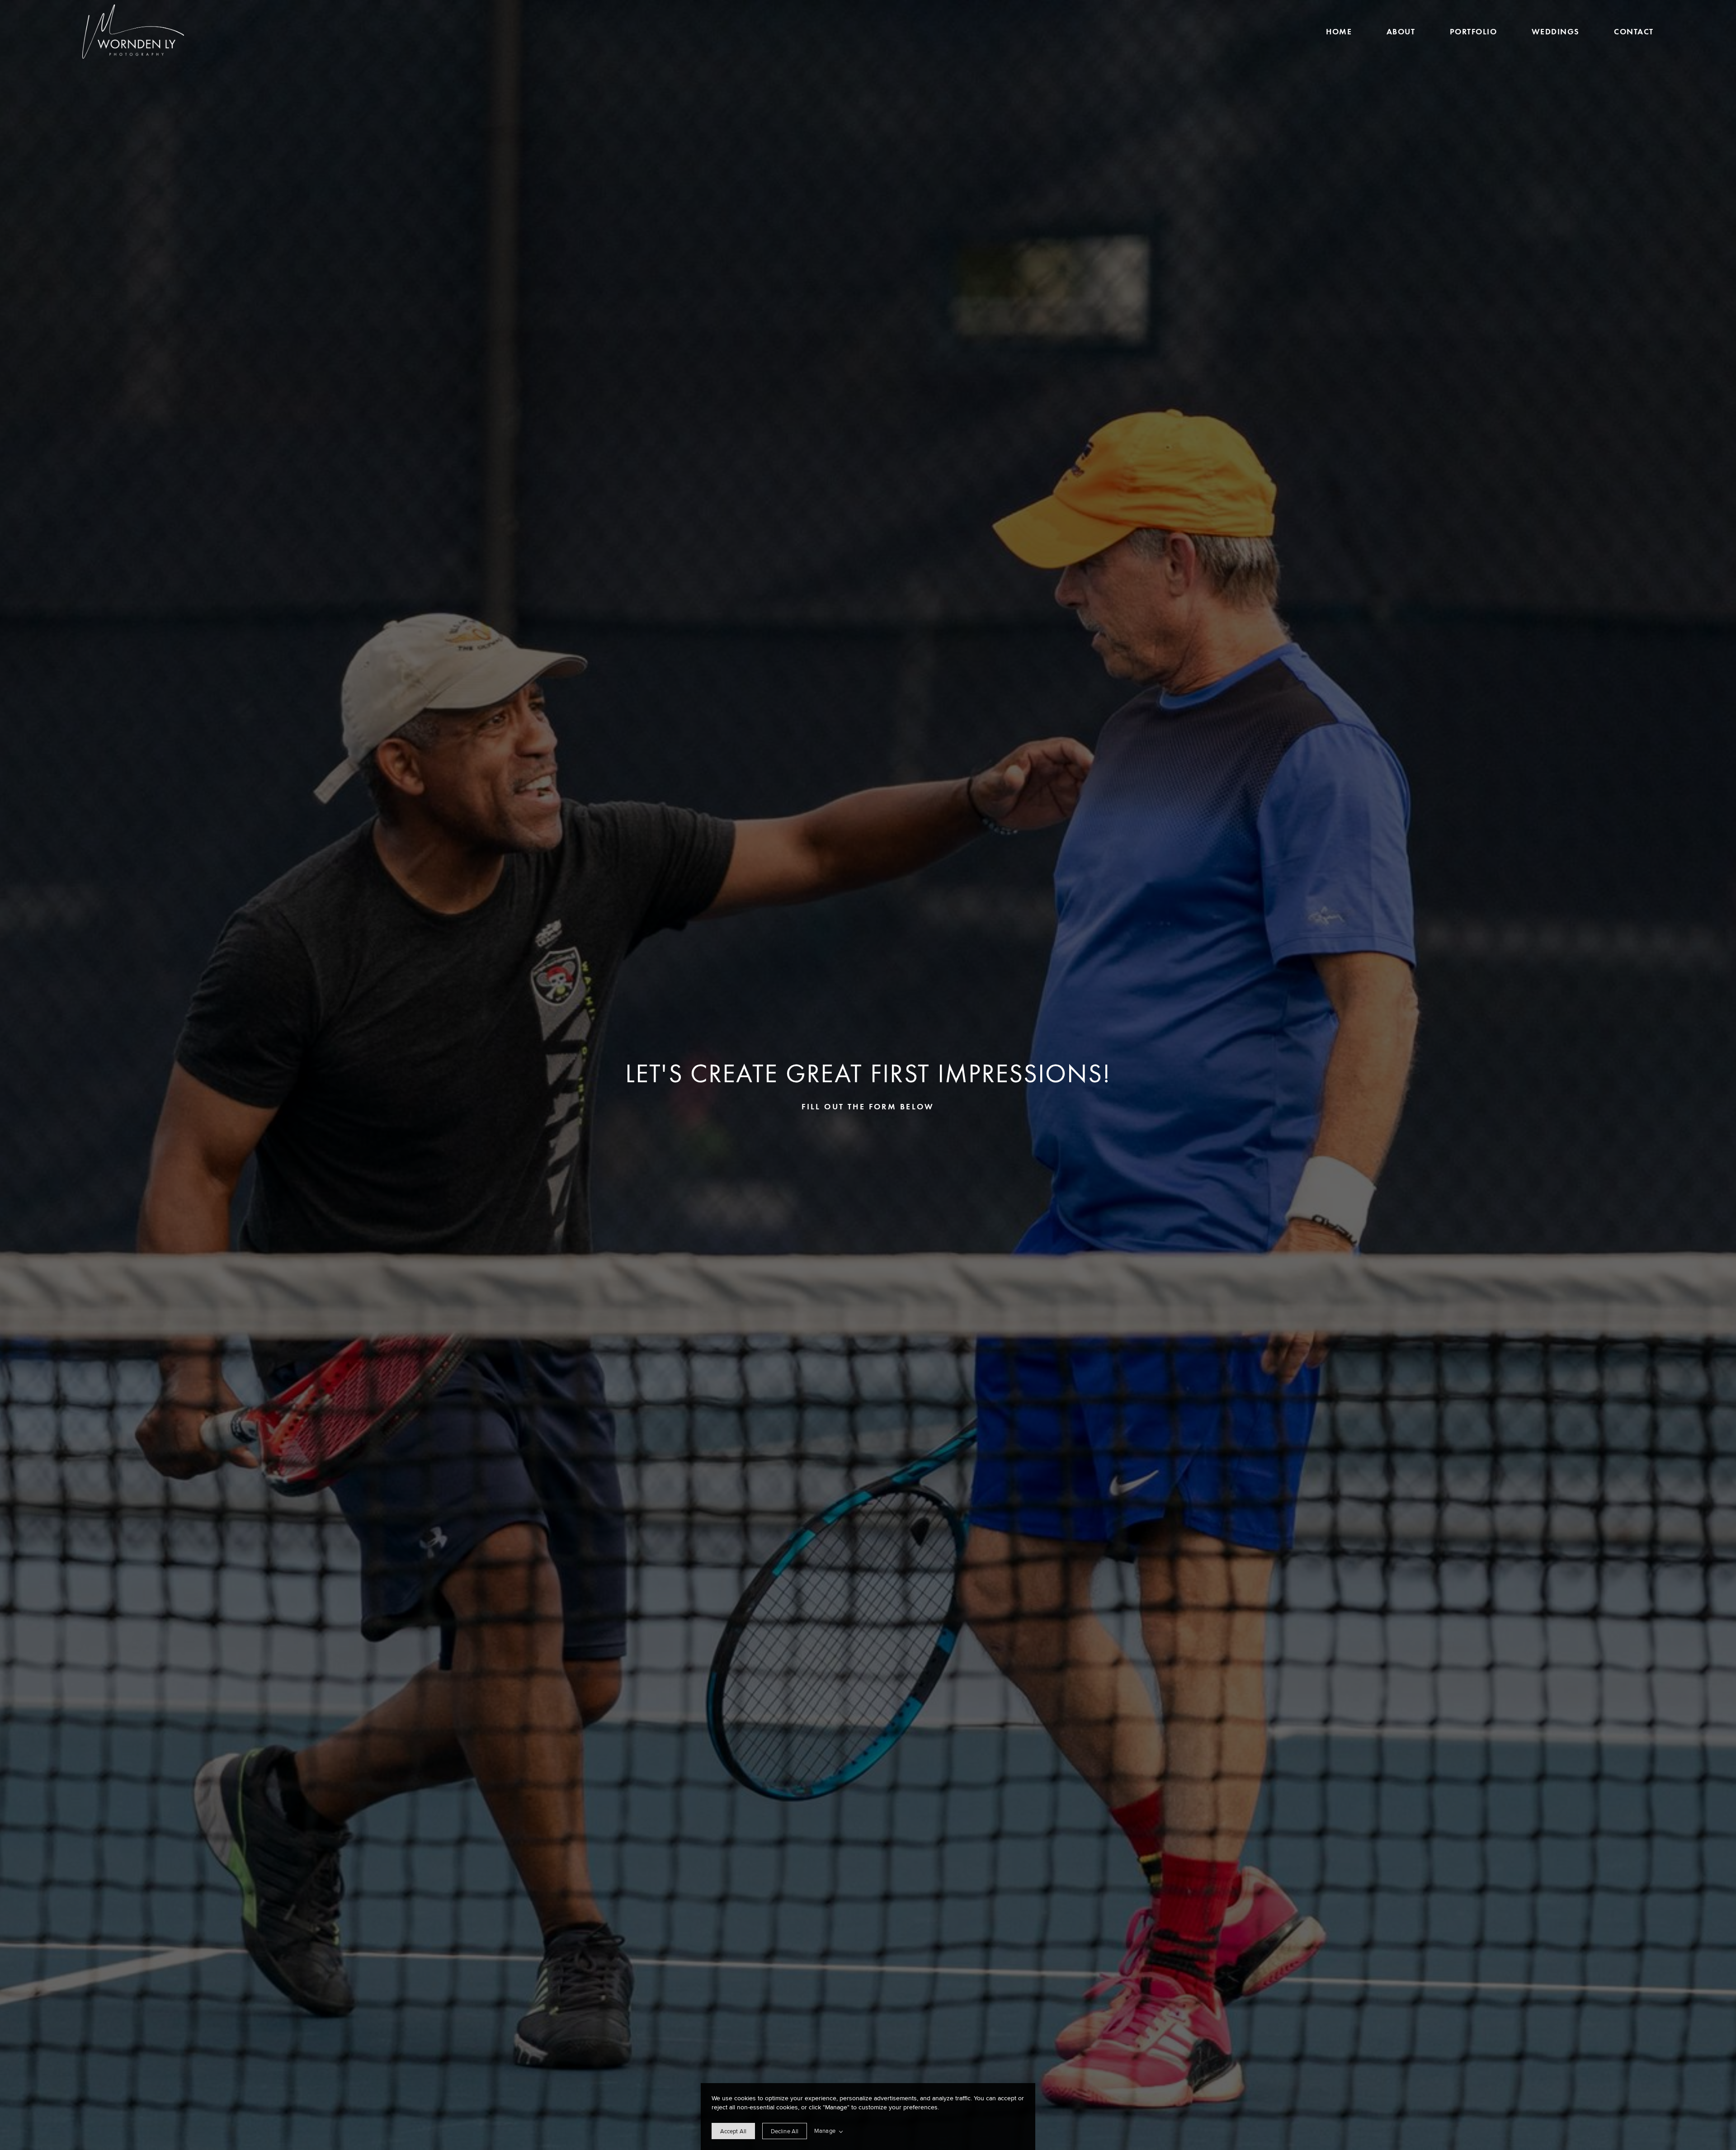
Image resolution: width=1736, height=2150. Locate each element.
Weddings (1556, 31)
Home (1339, 31)
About (1401, 31)
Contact (1634, 31)
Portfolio (1473, 31)
